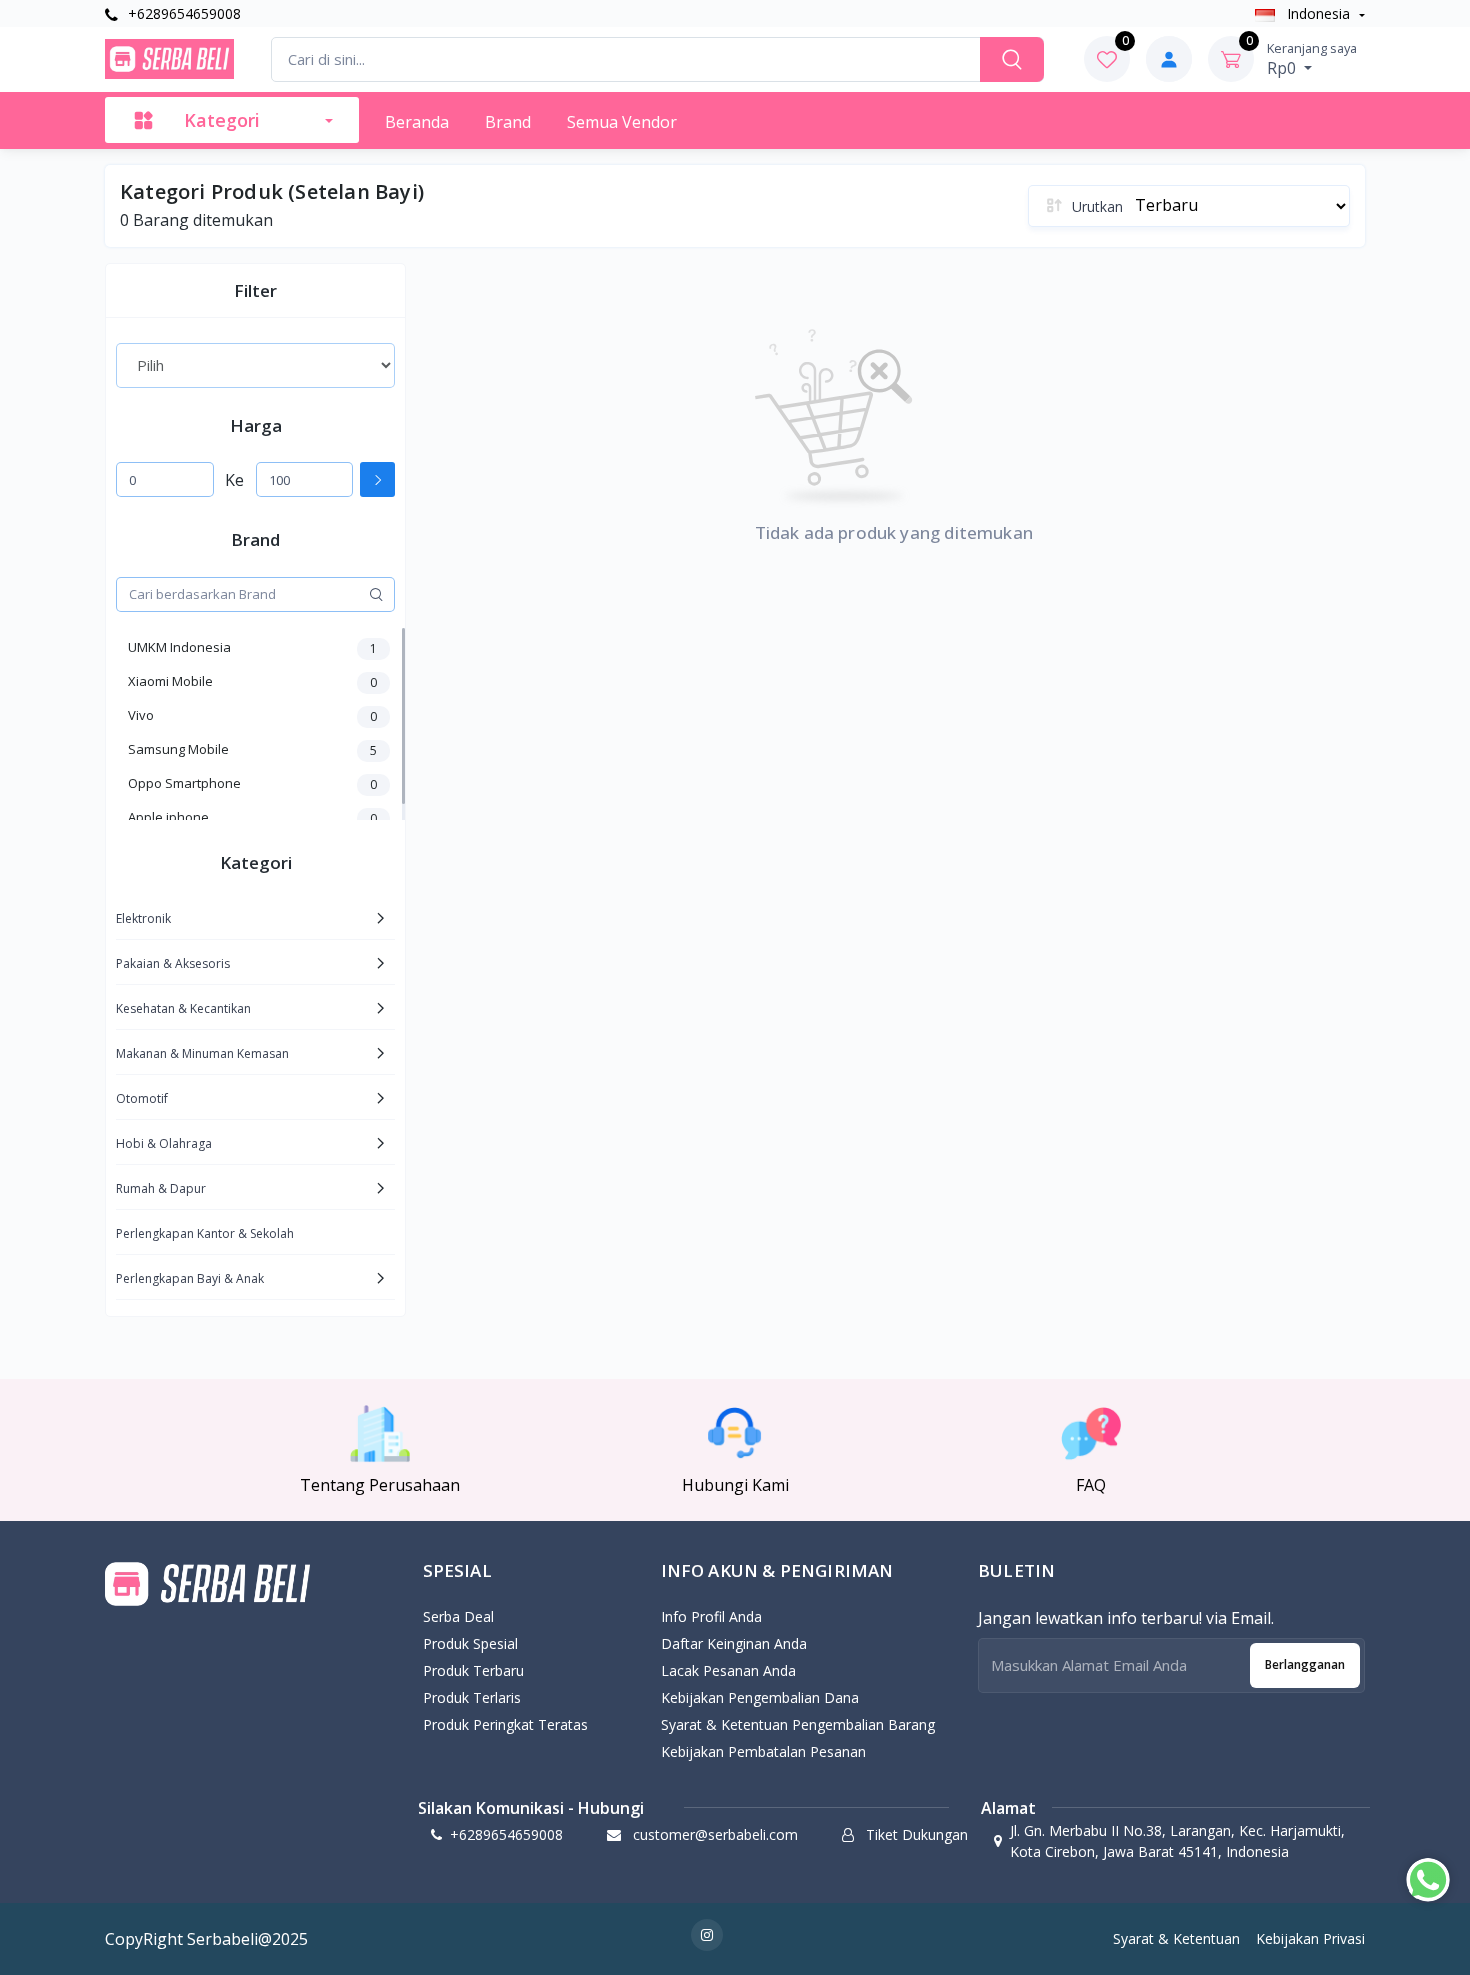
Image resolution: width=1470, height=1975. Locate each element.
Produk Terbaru (473, 1670)
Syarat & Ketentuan (1176, 1938)
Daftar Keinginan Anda (734, 1643)
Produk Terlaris (472, 1697)
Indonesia (1318, 13)
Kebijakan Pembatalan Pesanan (763, 1751)
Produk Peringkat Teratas (505, 1724)
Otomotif (142, 1098)
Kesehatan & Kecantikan (183, 1008)
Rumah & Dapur (161, 1188)
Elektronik (143, 918)
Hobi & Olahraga (164, 1143)
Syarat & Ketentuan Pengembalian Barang (798, 1724)
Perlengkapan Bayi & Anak (190, 1278)
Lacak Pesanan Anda (728, 1670)
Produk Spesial (470, 1643)
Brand (508, 122)
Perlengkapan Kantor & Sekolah (205, 1233)
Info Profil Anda (711, 1616)
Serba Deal (458, 1616)
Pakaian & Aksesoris (173, 963)
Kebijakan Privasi (1310, 1938)
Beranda (417, 122)
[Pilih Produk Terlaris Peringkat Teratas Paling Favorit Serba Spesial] (255, 365)
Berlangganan (1305, 1664)
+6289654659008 (182, 13)
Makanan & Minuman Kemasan (202, 1053)
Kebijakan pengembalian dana (760, 1697)
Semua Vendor (622, 122)
